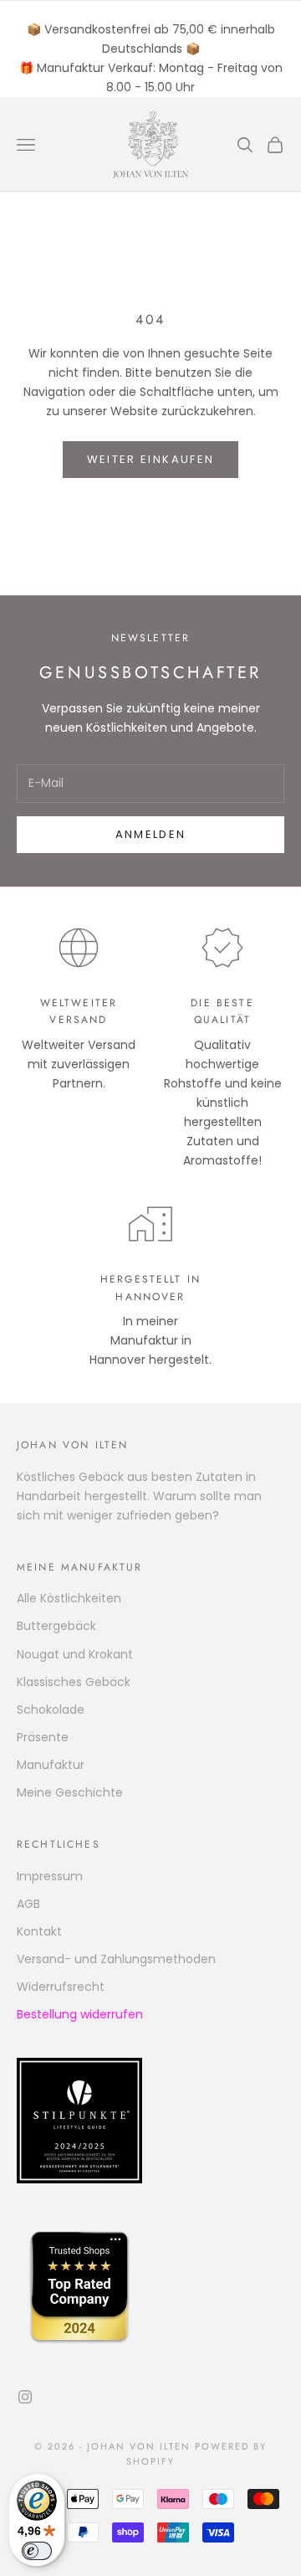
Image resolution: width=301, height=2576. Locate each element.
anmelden (151, 834)
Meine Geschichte (70, 1792)
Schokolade (51, 1710)
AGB (28, 1904)
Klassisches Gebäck (74, 1682)
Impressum (50, 1876)
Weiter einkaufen (150, 459)
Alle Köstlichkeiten (69, 1598)
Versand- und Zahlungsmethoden (116, 1959)
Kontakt (39, 1931)
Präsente (43, 1737)
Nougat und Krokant (75, 1654)
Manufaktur (51, 1765)
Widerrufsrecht (61, 1987)
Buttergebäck (56, 1626)
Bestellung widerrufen (80, 2014)
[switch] (37, 2551)
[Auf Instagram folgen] (25, 2397)
